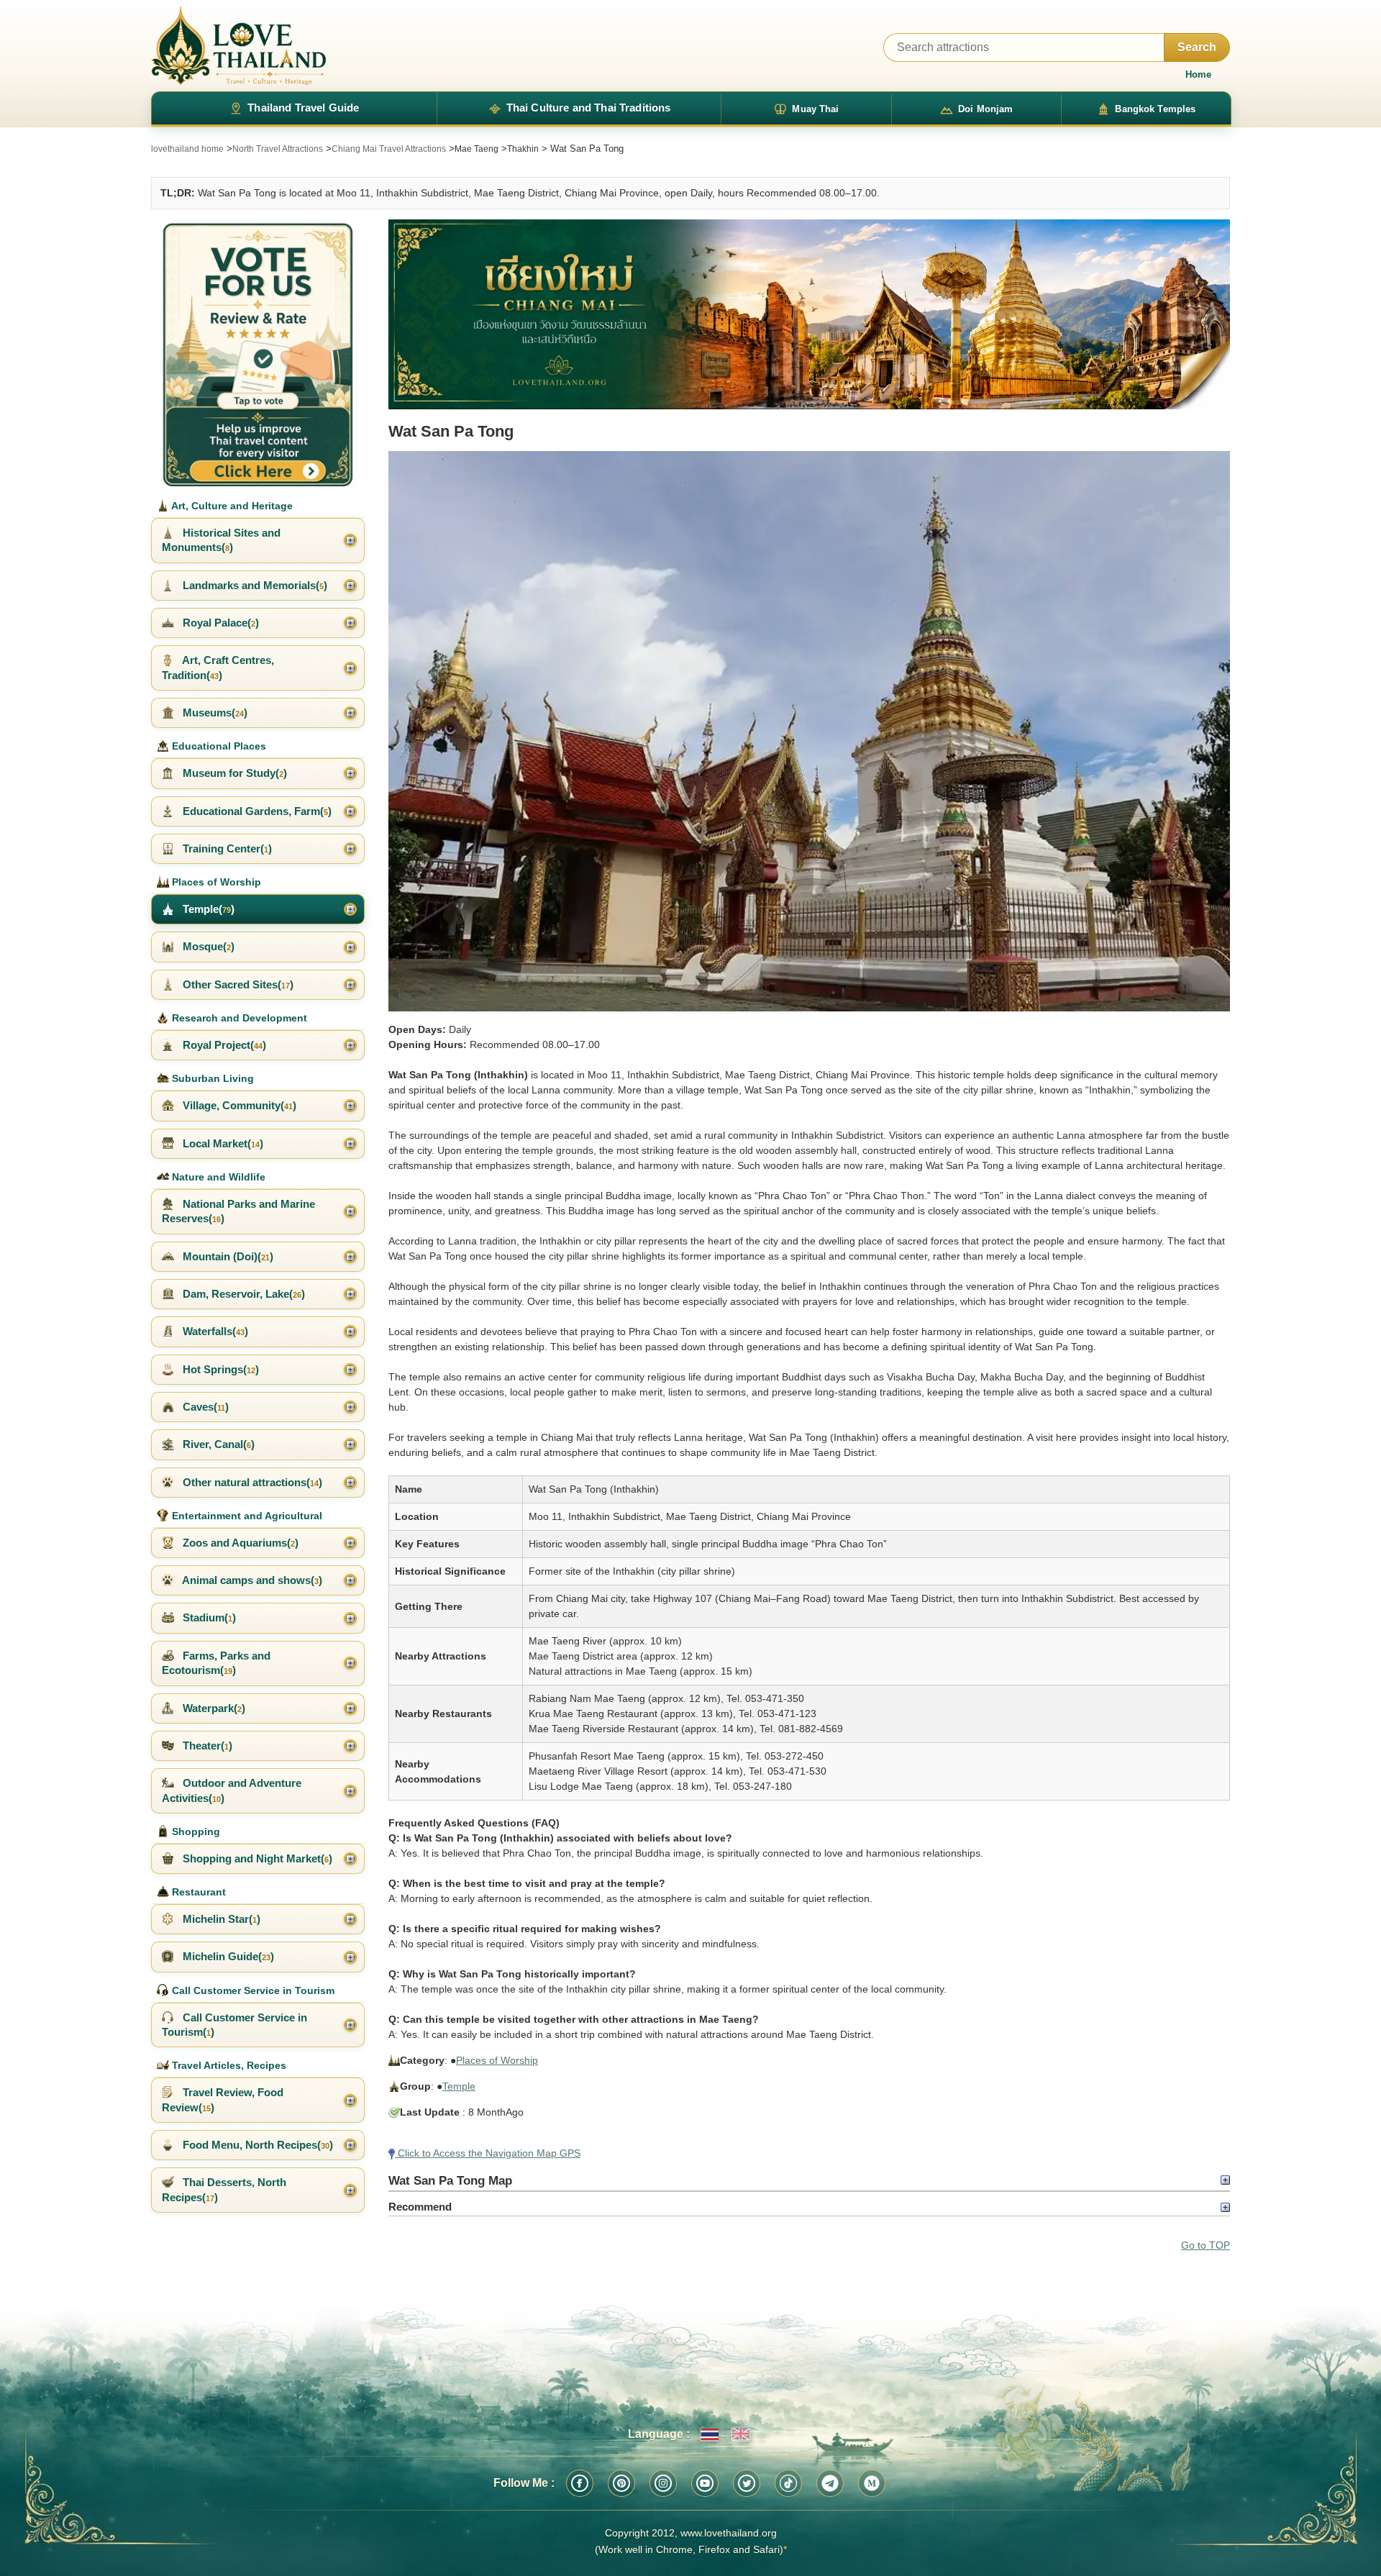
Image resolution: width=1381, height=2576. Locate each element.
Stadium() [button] (208, 1617)
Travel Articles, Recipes (228, 2065)
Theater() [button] (206, 1746)
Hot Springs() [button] (219, 1369)
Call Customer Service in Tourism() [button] (234, 2025)
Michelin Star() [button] (220, 1919)
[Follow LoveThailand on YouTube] (705, 2483)
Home (1198, 74)
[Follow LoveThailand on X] (747, 2483)
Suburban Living (211, 1078)
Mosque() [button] (207, 946)
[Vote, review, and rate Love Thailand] (258, 353)
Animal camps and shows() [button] (251, 1580)
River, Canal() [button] (217, 1444)
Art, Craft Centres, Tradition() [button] (218, 667)
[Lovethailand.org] (239, 46)
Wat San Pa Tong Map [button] (450, 2180)
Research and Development (238, 1018)
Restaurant (197, 1892)
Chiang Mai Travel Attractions (389, 149)
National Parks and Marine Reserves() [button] (238, 1211)
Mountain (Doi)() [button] (227, 1256)
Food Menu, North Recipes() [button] (256, 2145)
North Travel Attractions (278, 149)
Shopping (195, 1831)
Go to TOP (1205, 2245)
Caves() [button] (204, 1407)
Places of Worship (497, 2060)
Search (1197, 47)
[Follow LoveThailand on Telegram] (830, 2483)
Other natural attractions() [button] (251, 1482)
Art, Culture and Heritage (231, 506)
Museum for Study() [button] (233, 773)
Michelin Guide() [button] (227, 1956)
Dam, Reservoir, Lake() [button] (242, 1294)
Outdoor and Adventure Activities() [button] (232, 1790)
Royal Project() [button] (223, 1045)
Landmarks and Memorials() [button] (254, 585)
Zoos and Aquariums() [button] (239, 1543)
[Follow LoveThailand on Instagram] (663, 2483)
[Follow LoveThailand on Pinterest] (621, 2483)
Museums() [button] (214, 713)
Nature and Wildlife (217, 1177)
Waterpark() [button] (213, 1708)
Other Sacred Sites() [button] (237, 984)
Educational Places (218, 746)
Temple (459, 2086)
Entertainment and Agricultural (246, 1516)
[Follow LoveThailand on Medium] (872, 2483)
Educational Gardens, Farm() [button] (256, 811)
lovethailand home (187, 149)
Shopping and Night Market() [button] (256, 1858)
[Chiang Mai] (809, 315)
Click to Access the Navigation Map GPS (488, 2153)
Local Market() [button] (222, 1143)
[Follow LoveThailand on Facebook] (580, 2483)
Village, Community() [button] (238, 1105)
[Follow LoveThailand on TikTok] (788, 2483)
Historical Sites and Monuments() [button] (221, 540)
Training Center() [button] (226, 848)
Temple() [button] (207, 909)
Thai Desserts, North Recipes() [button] (224, 2189)
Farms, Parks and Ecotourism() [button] (216, 1663)
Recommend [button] (420, 2207)
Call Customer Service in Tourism (252, 1990)
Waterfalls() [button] (214, 1331)
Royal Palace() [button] (219, 623)
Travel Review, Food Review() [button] (223, 2099)
